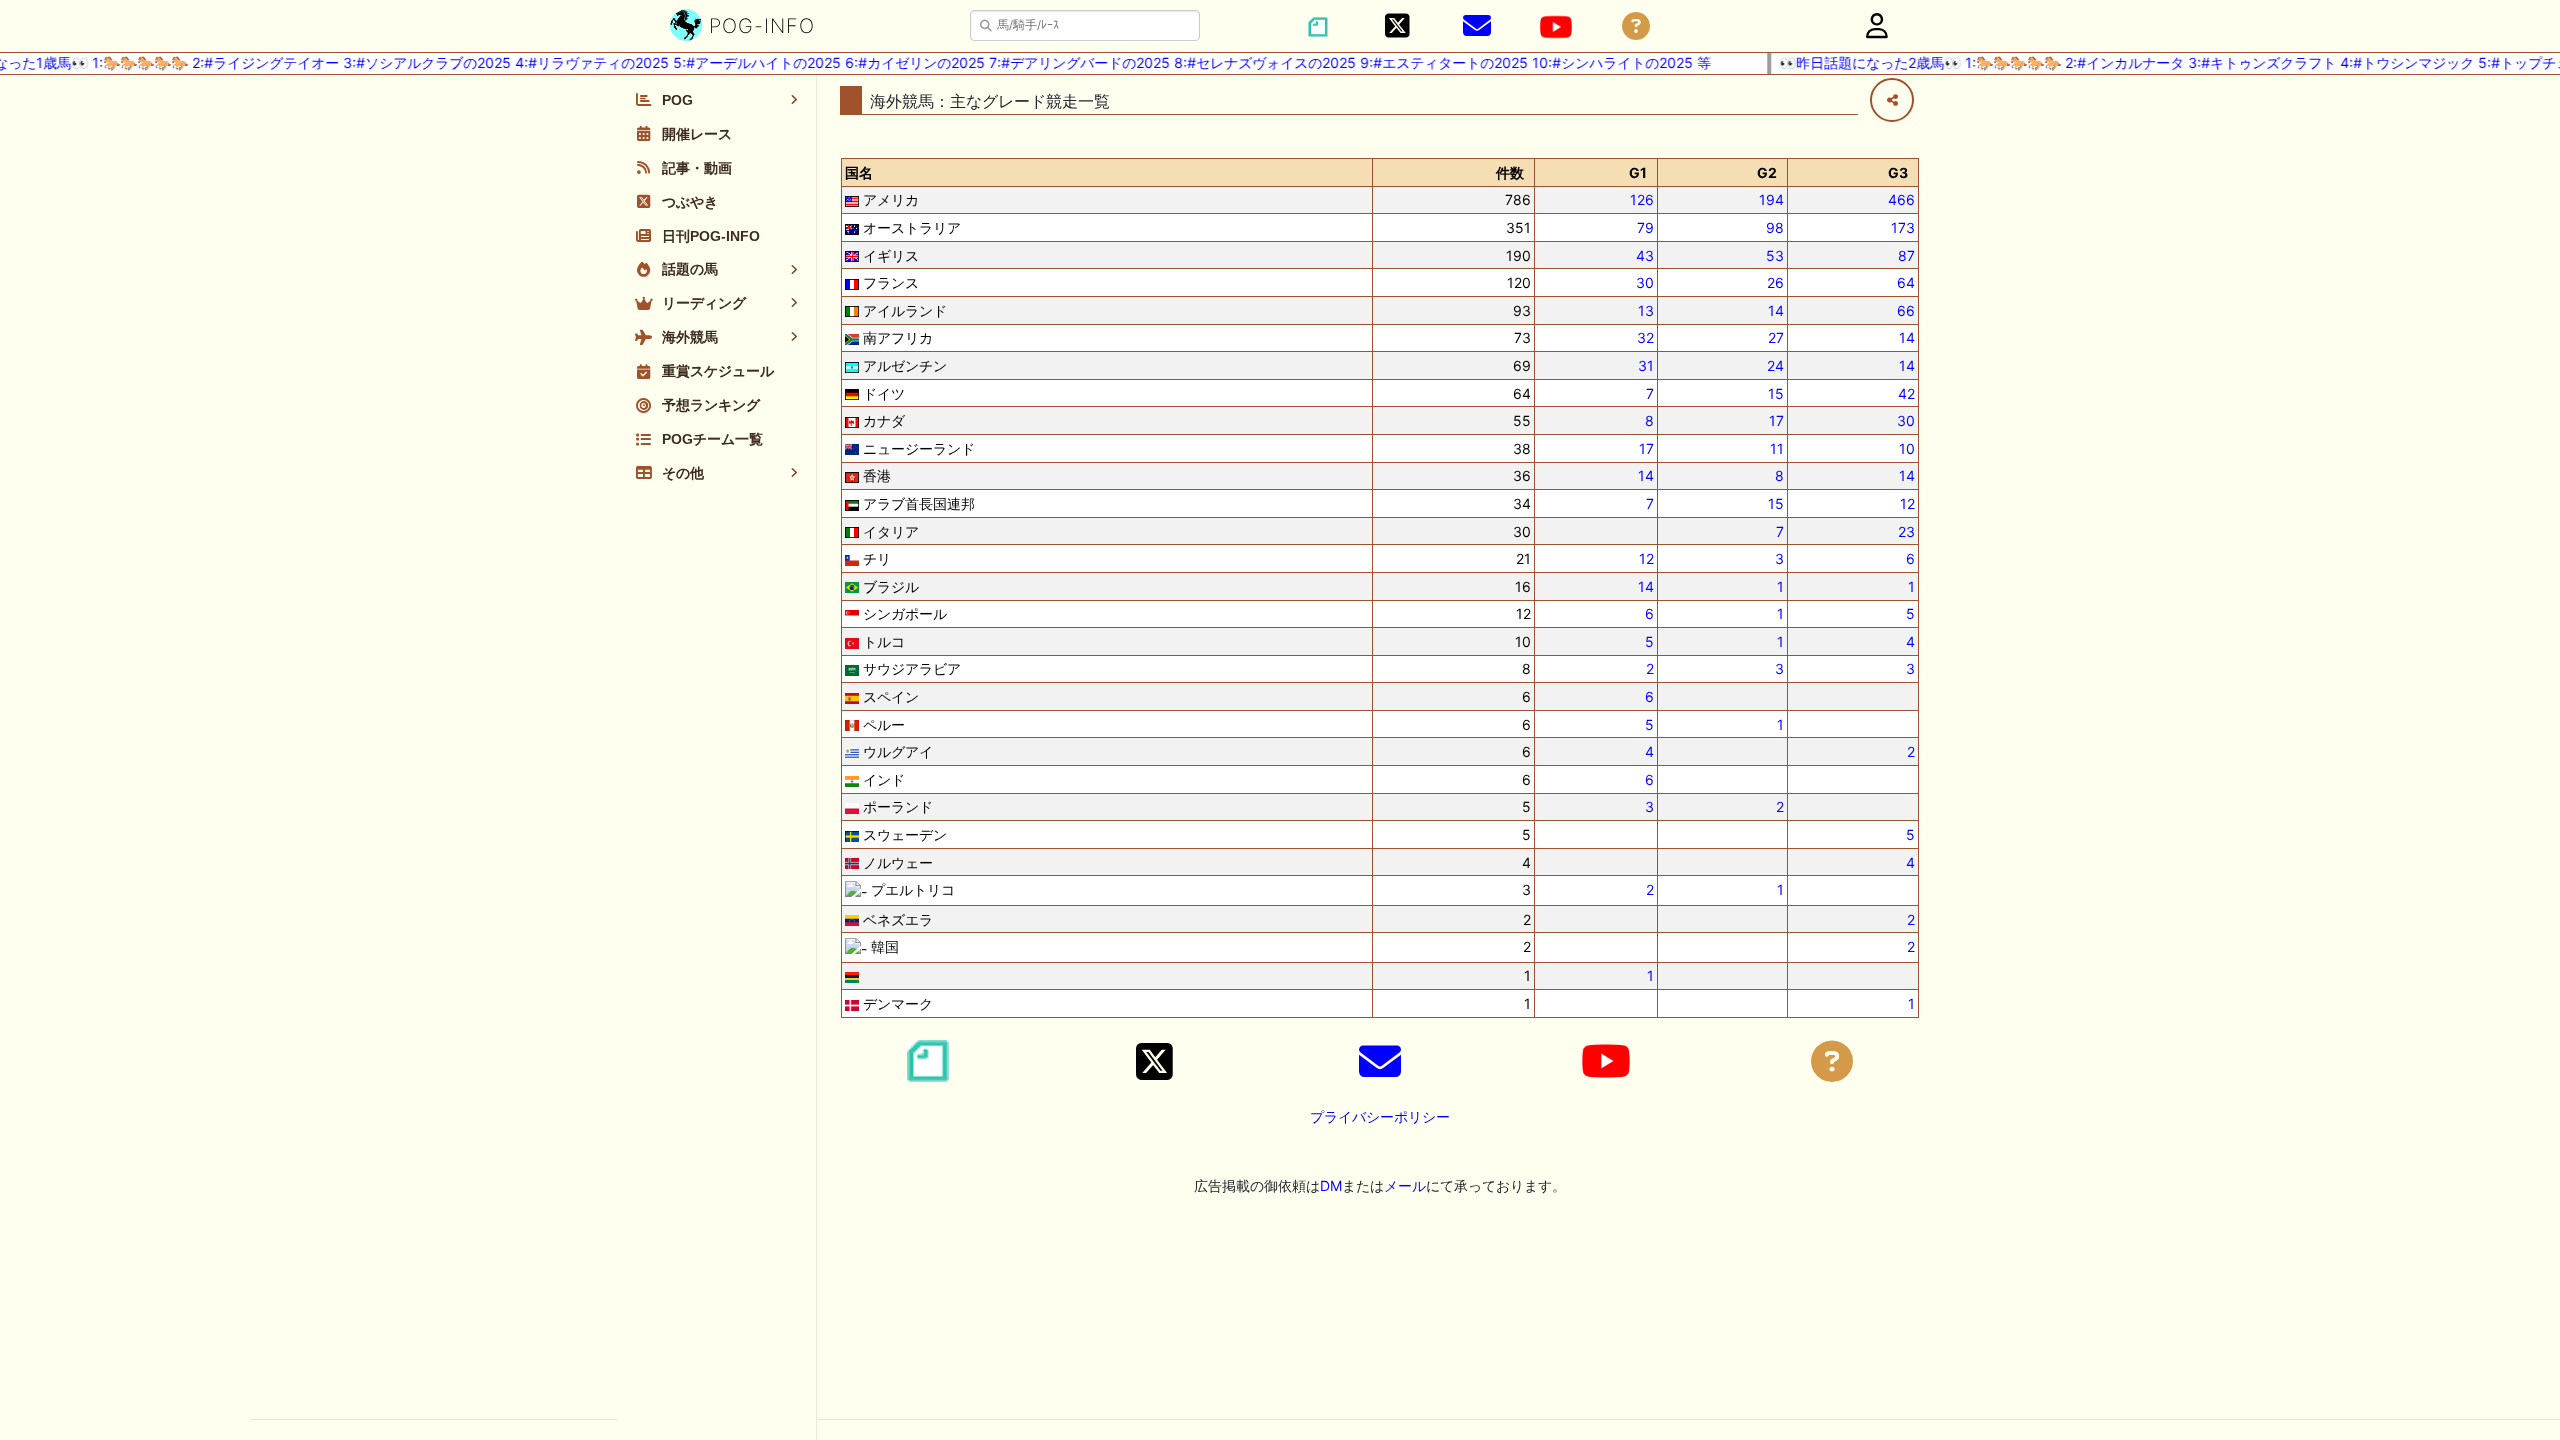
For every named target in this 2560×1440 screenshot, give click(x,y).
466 (1901, 199)
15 (1776, 393)
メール (1405, 1185)
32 (1645, 337)
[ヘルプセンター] (1636, 26)
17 (1776, 420)
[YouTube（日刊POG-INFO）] (1556, 27)
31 (1646, 365)
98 (1775, 227)
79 (1645, 227)
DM (1331, 1185)
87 (1906, 255)
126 (1642, 199)
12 (1907, 503)
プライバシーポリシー (1380, 1116)
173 (1903, 227)
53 (1775, 255)
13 (1646, 310)
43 (1645, 255)
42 (1906, 393)
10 (1907, 448)
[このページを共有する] (1892, 100)
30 (1645, 282)
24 (1775, 365)
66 (1906, 310)
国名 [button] (859, 172)
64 (1906, 282)
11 (1777, 448)
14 (1776, 310)
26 (1775, 282)
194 (1771, 199)
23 (1906, 531)
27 (1776, 337)
